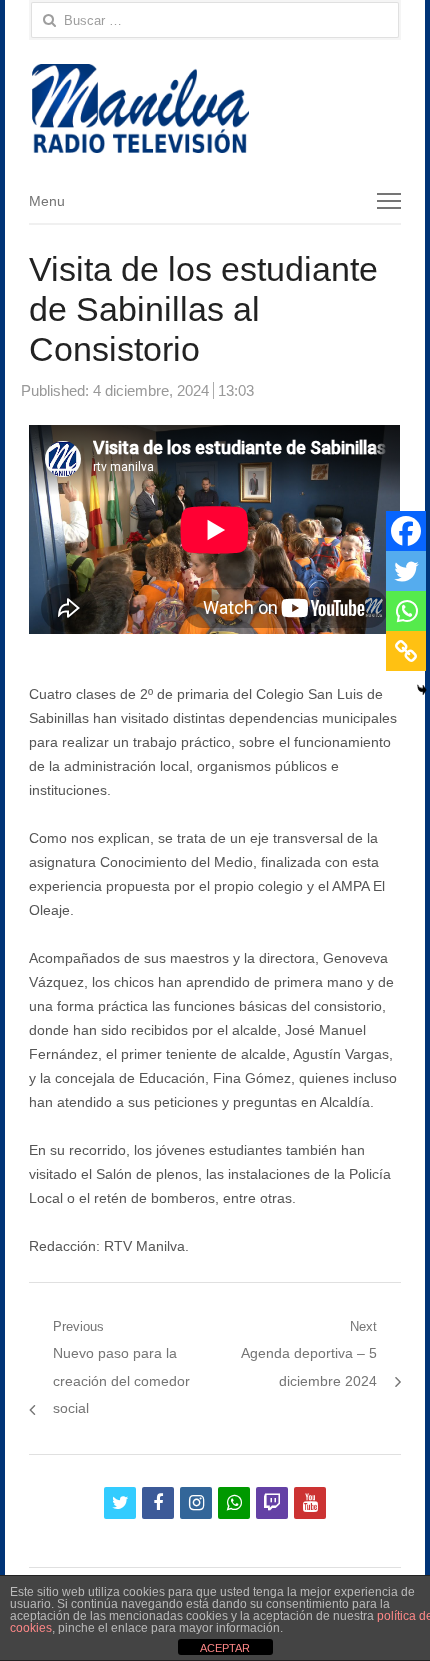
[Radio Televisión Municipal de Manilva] (214, 108)
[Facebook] (406, 531)
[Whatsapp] (406, 611)
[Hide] (422, 690)
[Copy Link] (406, 651)
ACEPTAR (225, 1648)
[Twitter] (406, 571)
